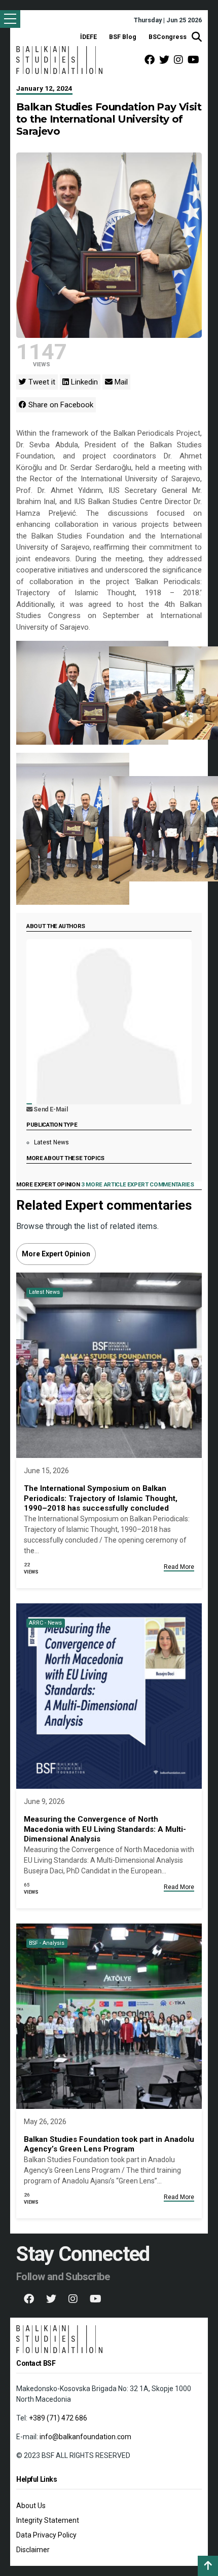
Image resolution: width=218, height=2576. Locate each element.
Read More (179, 1567)
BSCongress (168, 37)
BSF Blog (123, 37)
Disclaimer (33, 2550)
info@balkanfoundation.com (85, 2437)
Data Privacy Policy (46, 2535)
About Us (31, 2506)
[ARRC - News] (109, 1695)
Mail (120, 382)
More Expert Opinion (56, 1254)
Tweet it (41, 382)
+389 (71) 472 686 (58, 2418)
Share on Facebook (60, 405)
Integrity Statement (48, 2520)
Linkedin (83, 382)
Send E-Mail (50, 1109)
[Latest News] (109, 1365)
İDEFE (88, 37)
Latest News (51, 1142)
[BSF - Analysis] (109, 2015)
